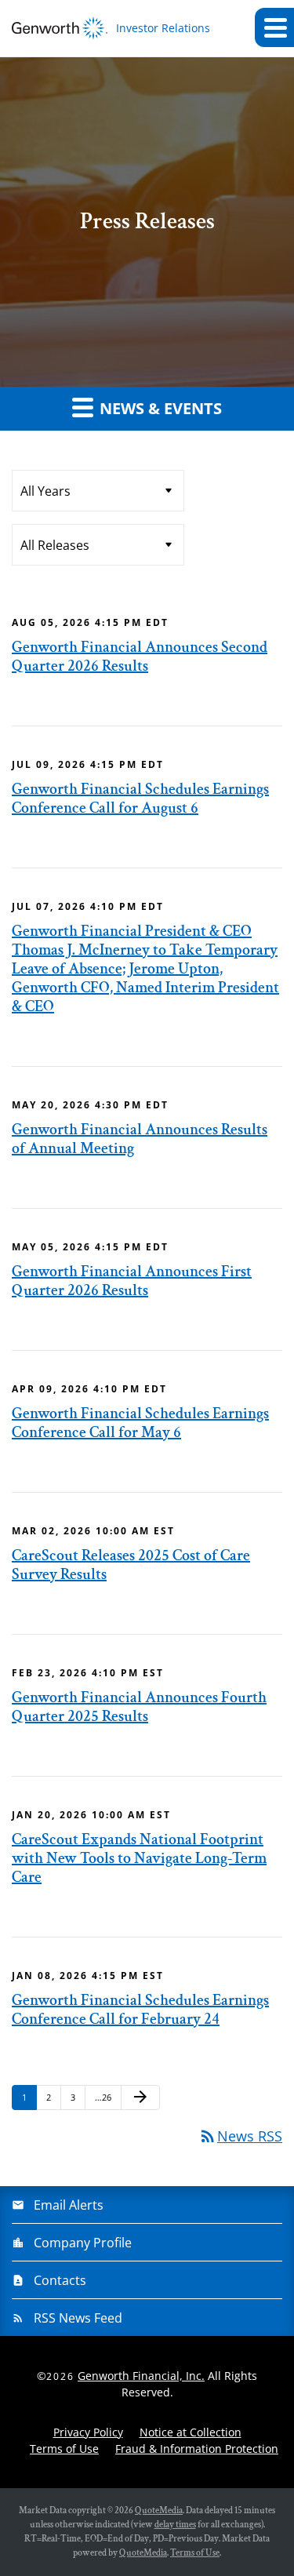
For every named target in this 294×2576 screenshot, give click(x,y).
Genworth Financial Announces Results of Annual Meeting (140, 1139)
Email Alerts (69, 2205)
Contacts (60, 2280)
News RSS (240, 2136)
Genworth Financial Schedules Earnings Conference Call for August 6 (140, 799)
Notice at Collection (191, 2432)
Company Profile (83, 2243)
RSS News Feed (78, 2318)
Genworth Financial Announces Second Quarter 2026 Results (140, 657)
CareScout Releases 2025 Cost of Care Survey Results (131, 1565)
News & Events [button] (159, 408)
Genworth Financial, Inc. (141, 2376)
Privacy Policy (88, 2432)
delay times (175, 2525)
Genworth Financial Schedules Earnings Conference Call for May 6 (140, 1423)
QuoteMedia (159, 2511)
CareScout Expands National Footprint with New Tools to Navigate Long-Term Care (139, 1858)
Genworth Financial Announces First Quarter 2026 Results (132, 1281)
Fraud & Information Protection (197, 2449)
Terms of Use (64, 2449)
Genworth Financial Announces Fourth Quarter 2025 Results (139, 1707)
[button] (274, 27)
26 (104, 2097)
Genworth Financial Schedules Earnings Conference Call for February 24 (140, 2010)
